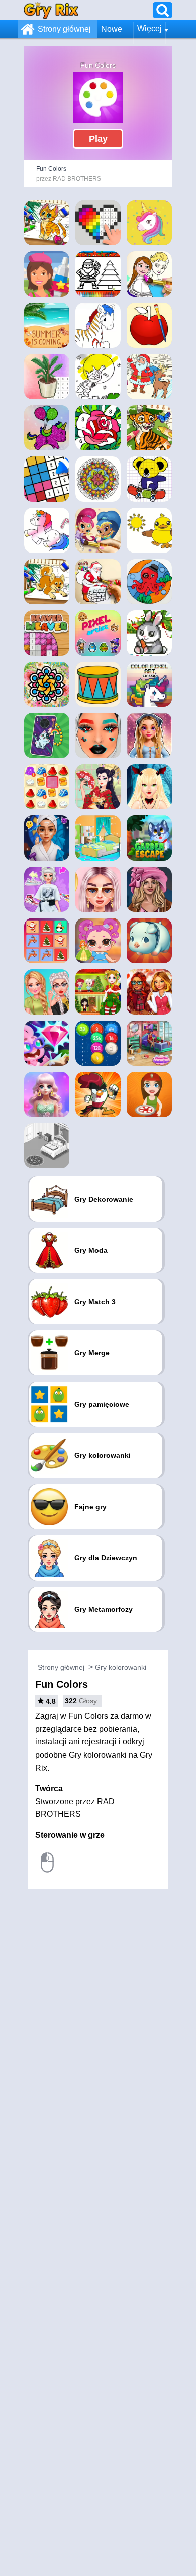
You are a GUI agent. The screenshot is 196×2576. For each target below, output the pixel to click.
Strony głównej (64, 29)
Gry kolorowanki (121, 1667)
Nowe (112, 29)
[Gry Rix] (51, 10)
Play (98, 139)
